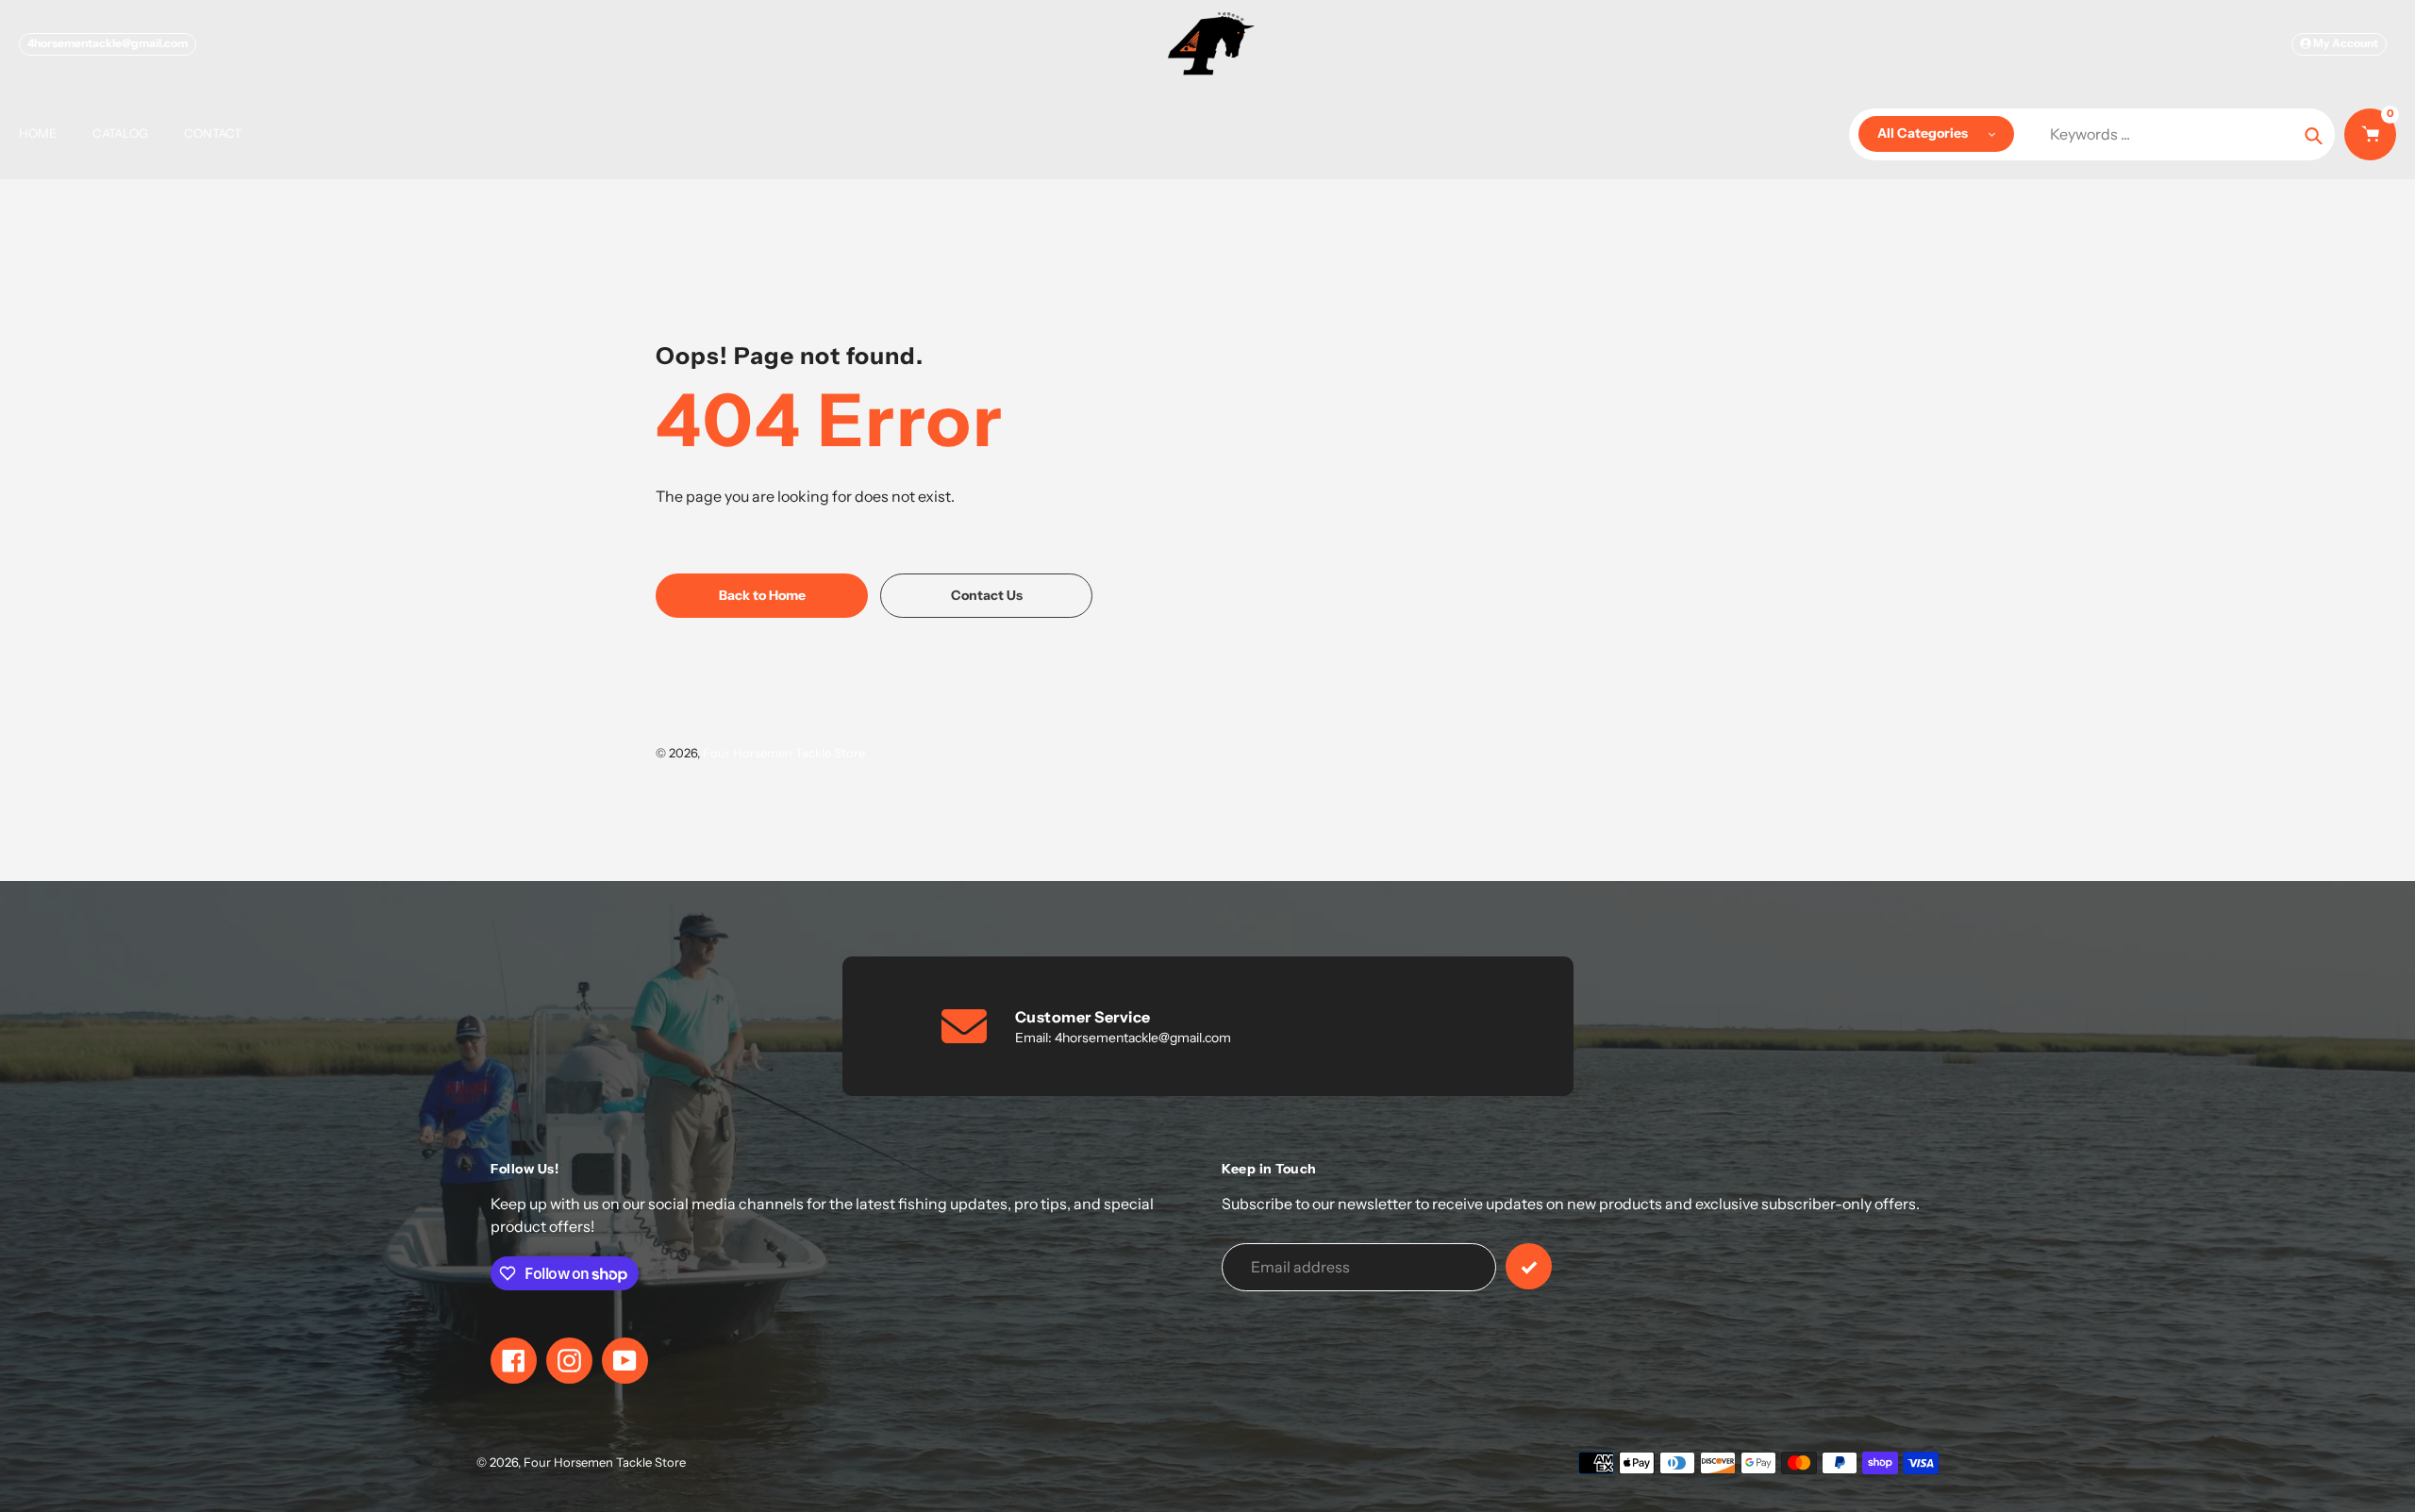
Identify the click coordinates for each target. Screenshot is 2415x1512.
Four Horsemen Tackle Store (784, 753)
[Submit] (1529, 1266)
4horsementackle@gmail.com (108, 43)
